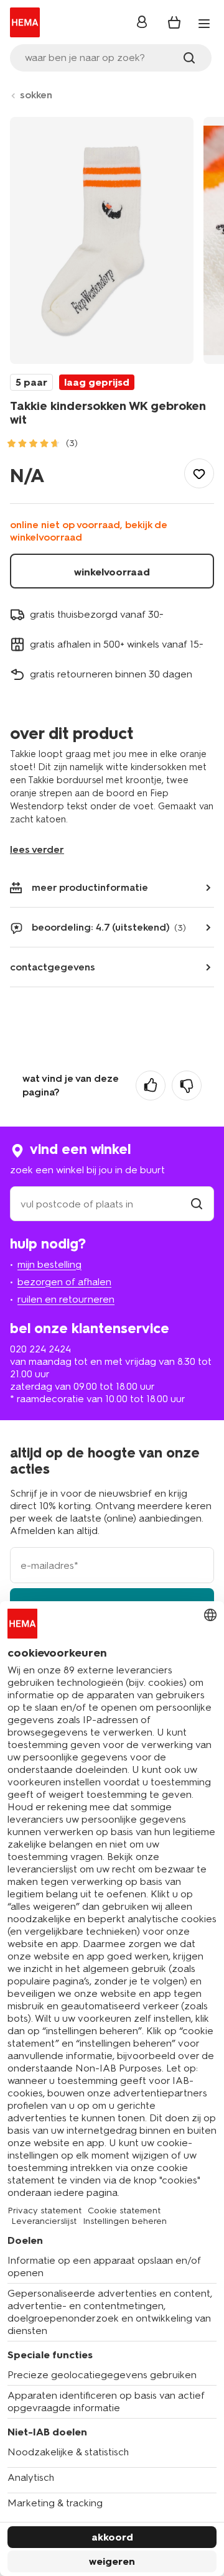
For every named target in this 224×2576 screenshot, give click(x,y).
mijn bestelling (49, 1264)
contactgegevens (53, 967)
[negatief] (187, 1086)
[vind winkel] (197, 1204)
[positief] (151, 1086)
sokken (36, 95)
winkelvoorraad (112, 572)
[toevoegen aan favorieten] (199, 473)
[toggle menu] (204, 24)
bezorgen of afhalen (64, 1282)
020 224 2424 (40, 1349)
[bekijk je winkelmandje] (174, 22)
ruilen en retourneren (66, 1299)
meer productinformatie (90, 887)
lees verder (37, 849)
